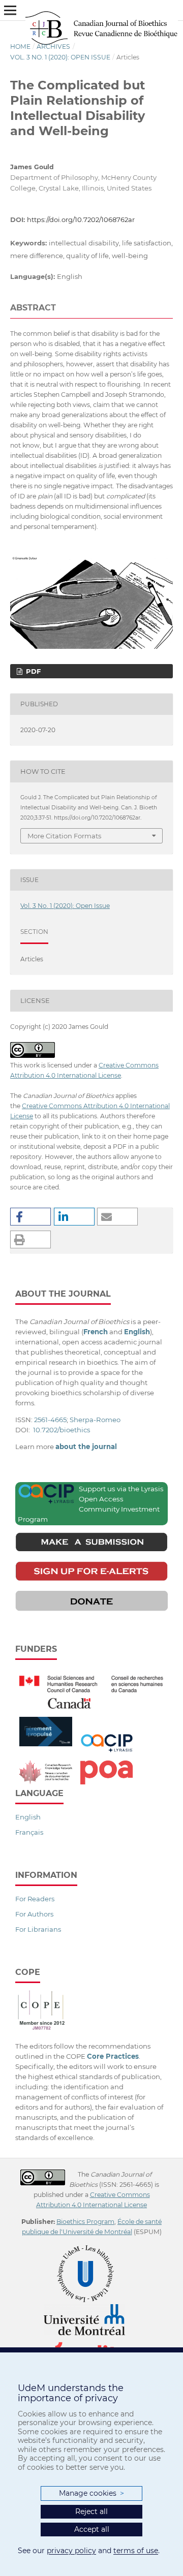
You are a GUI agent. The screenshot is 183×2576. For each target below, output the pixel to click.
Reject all (91, 2511)
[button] (30, 1217)
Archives (53, 46)
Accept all (92, 2529)
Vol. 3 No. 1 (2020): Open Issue (60, 57)
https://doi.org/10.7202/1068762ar (81, 219)
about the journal (86, 1447)
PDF (32, 671)
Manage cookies (91, 2493)
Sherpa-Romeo (95, 1420)
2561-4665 (50, 1420)
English (28, 1817)
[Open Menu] (10, 10)
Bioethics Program (85, 2222)
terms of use (136, 2551)
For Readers (35, 1899)
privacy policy (71, 2551)
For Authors (34, 1914)
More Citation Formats (64, 836)
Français (29, 1832)
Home (20, 46)
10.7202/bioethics (62, 1430)
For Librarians (38, 1929)
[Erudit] (92, 2340)
